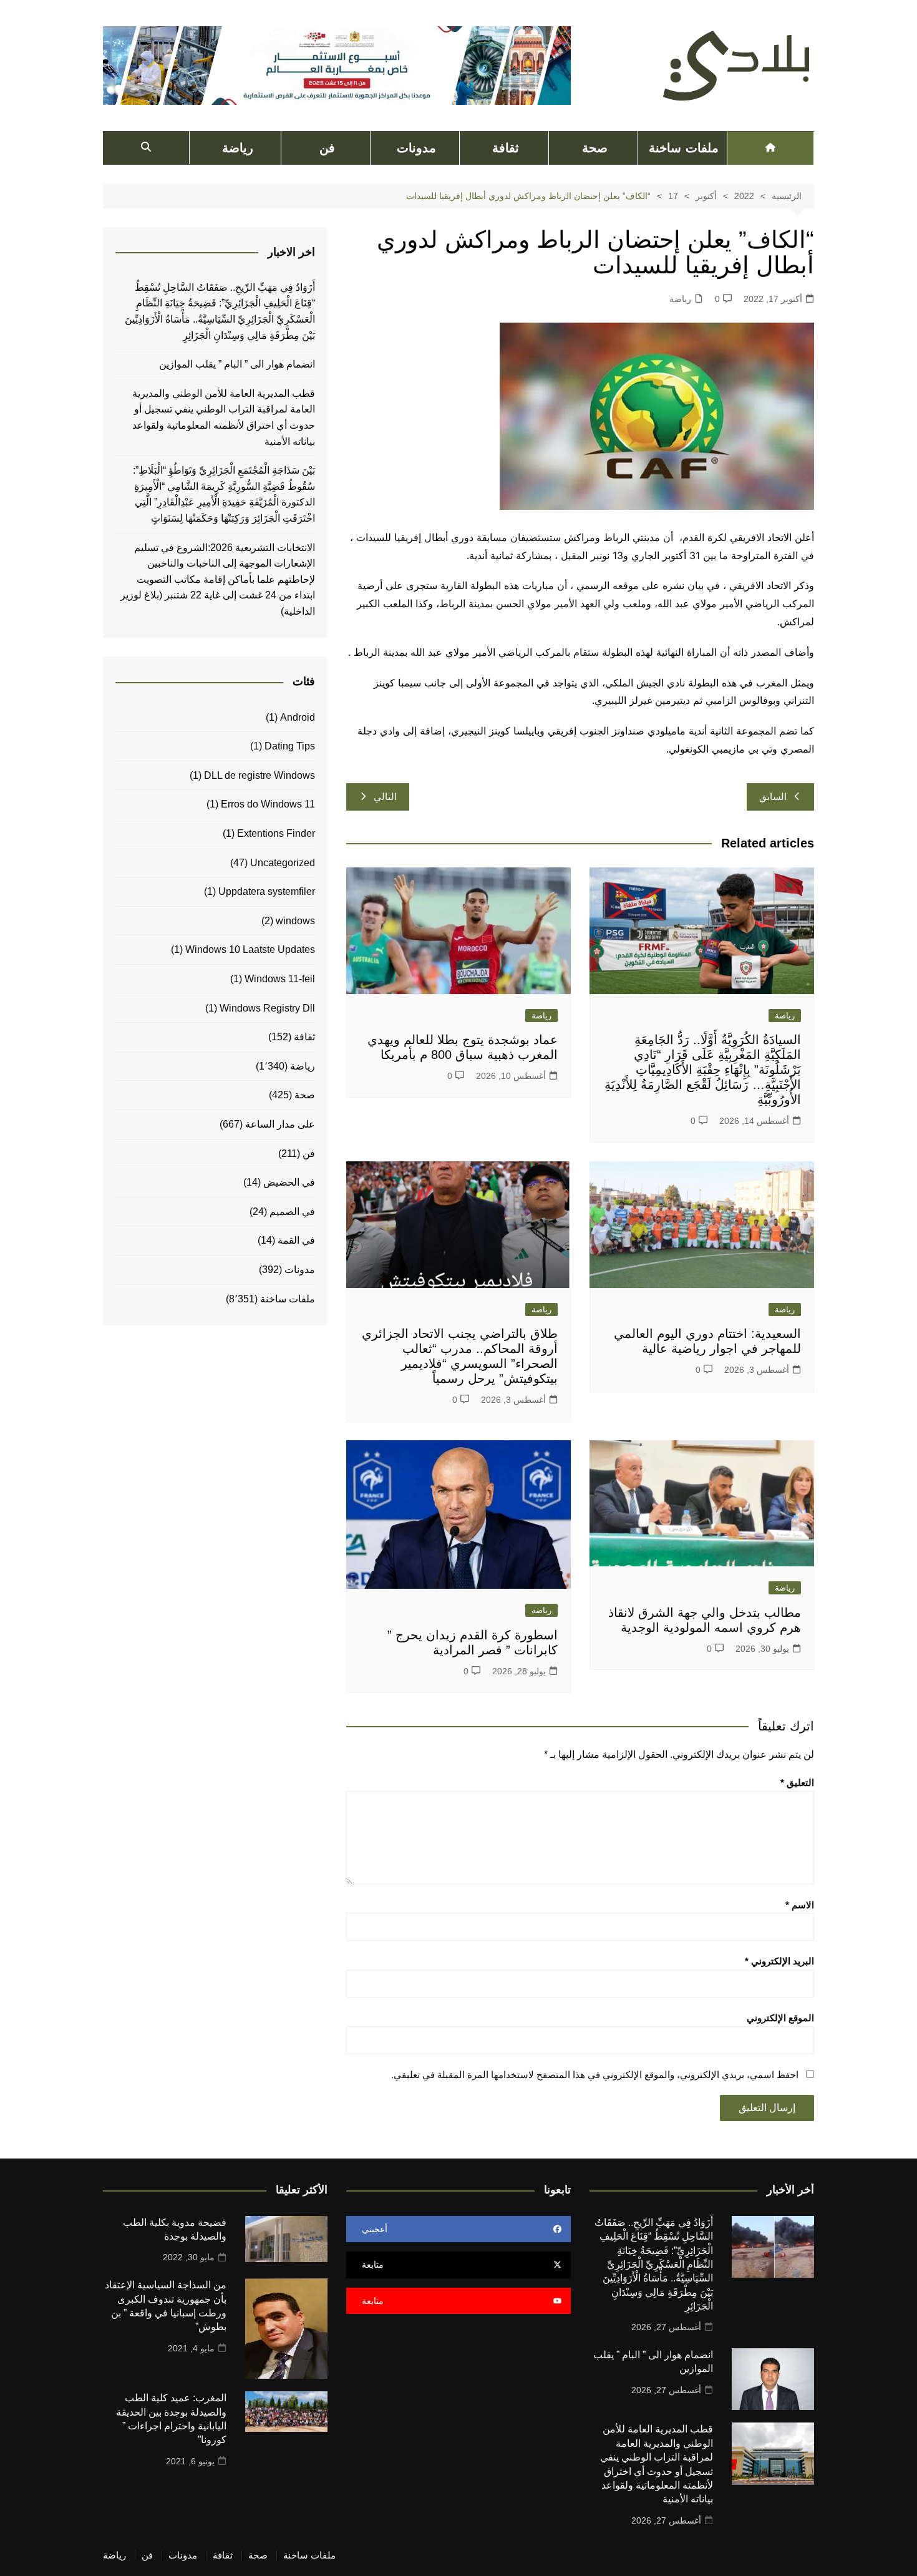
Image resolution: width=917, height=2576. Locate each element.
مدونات (416, 148)
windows (295, 921)
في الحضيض (289, 1182)
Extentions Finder (276, 833)
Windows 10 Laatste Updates (250, 949)
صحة (595, 148)
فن (327, 148)
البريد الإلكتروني (779, 1961)
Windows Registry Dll (267, 1008)
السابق (773, 797)
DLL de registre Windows (260, 775)
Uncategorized (283, 863)
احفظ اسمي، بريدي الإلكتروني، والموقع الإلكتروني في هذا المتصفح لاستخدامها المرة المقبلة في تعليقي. (595, 2075)
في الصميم (292, 1212)
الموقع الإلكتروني (780, 2018)
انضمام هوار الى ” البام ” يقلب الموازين (237, 364)
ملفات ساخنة (683, 148)
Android (298, 717)
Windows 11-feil (280, 979)
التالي (385, 797)
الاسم (800, 1905)
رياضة (238, 148)
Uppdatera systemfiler (267, 891)
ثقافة (506, 148)
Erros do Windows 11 (268, 804)
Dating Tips (290, 746)
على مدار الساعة (280, 1124)
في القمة (296, 1240)
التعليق (797, 1783)
